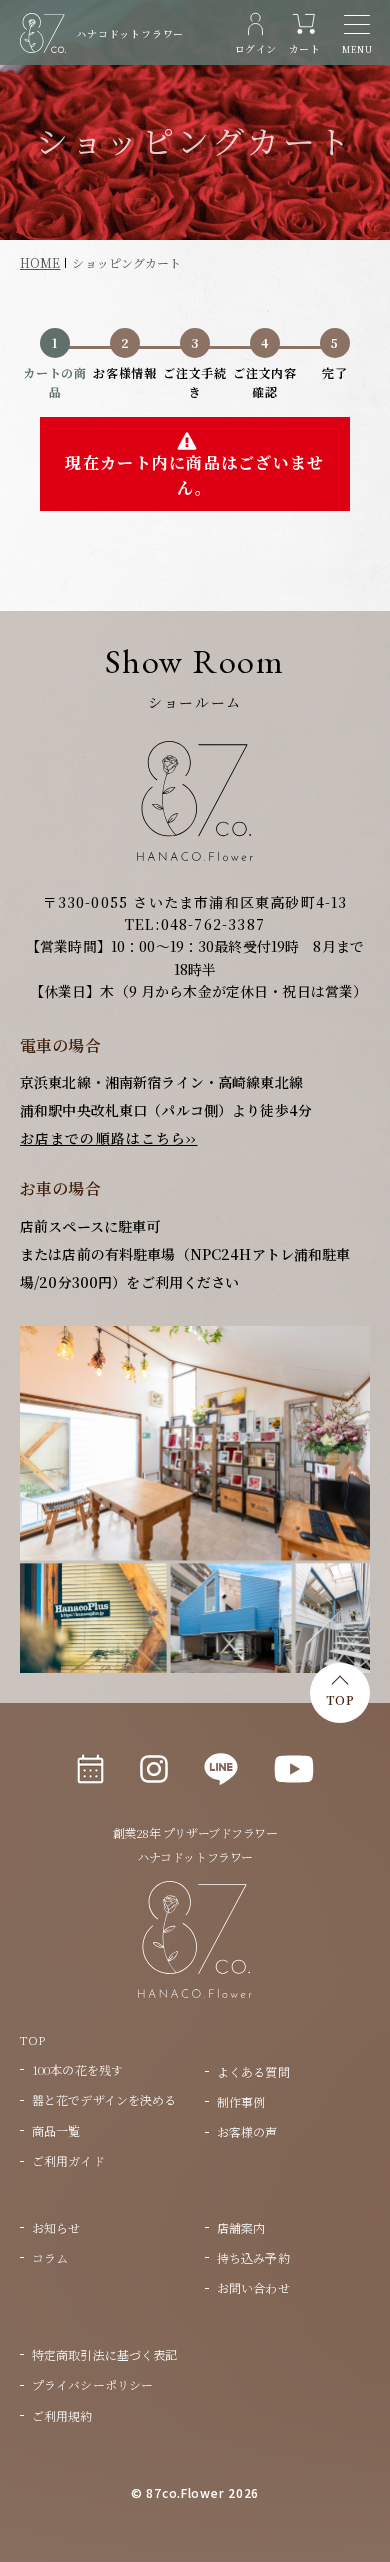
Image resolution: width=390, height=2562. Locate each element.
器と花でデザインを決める (104, 2099)
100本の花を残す (77, 2069)
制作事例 (241, 2101)
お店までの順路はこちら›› (109, 1138)
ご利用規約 (62, 2415)
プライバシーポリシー (92, 2384)
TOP (340, 1699)
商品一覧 (56, 2130)
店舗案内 (241, 2227)
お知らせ (56, 2227)
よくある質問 (253, 2071)
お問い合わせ (253, 2287)
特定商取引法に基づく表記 (104, 2354)
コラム (50, 2257)
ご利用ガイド (68, 2160)
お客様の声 (247, 2131)
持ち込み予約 (253, 2257)
